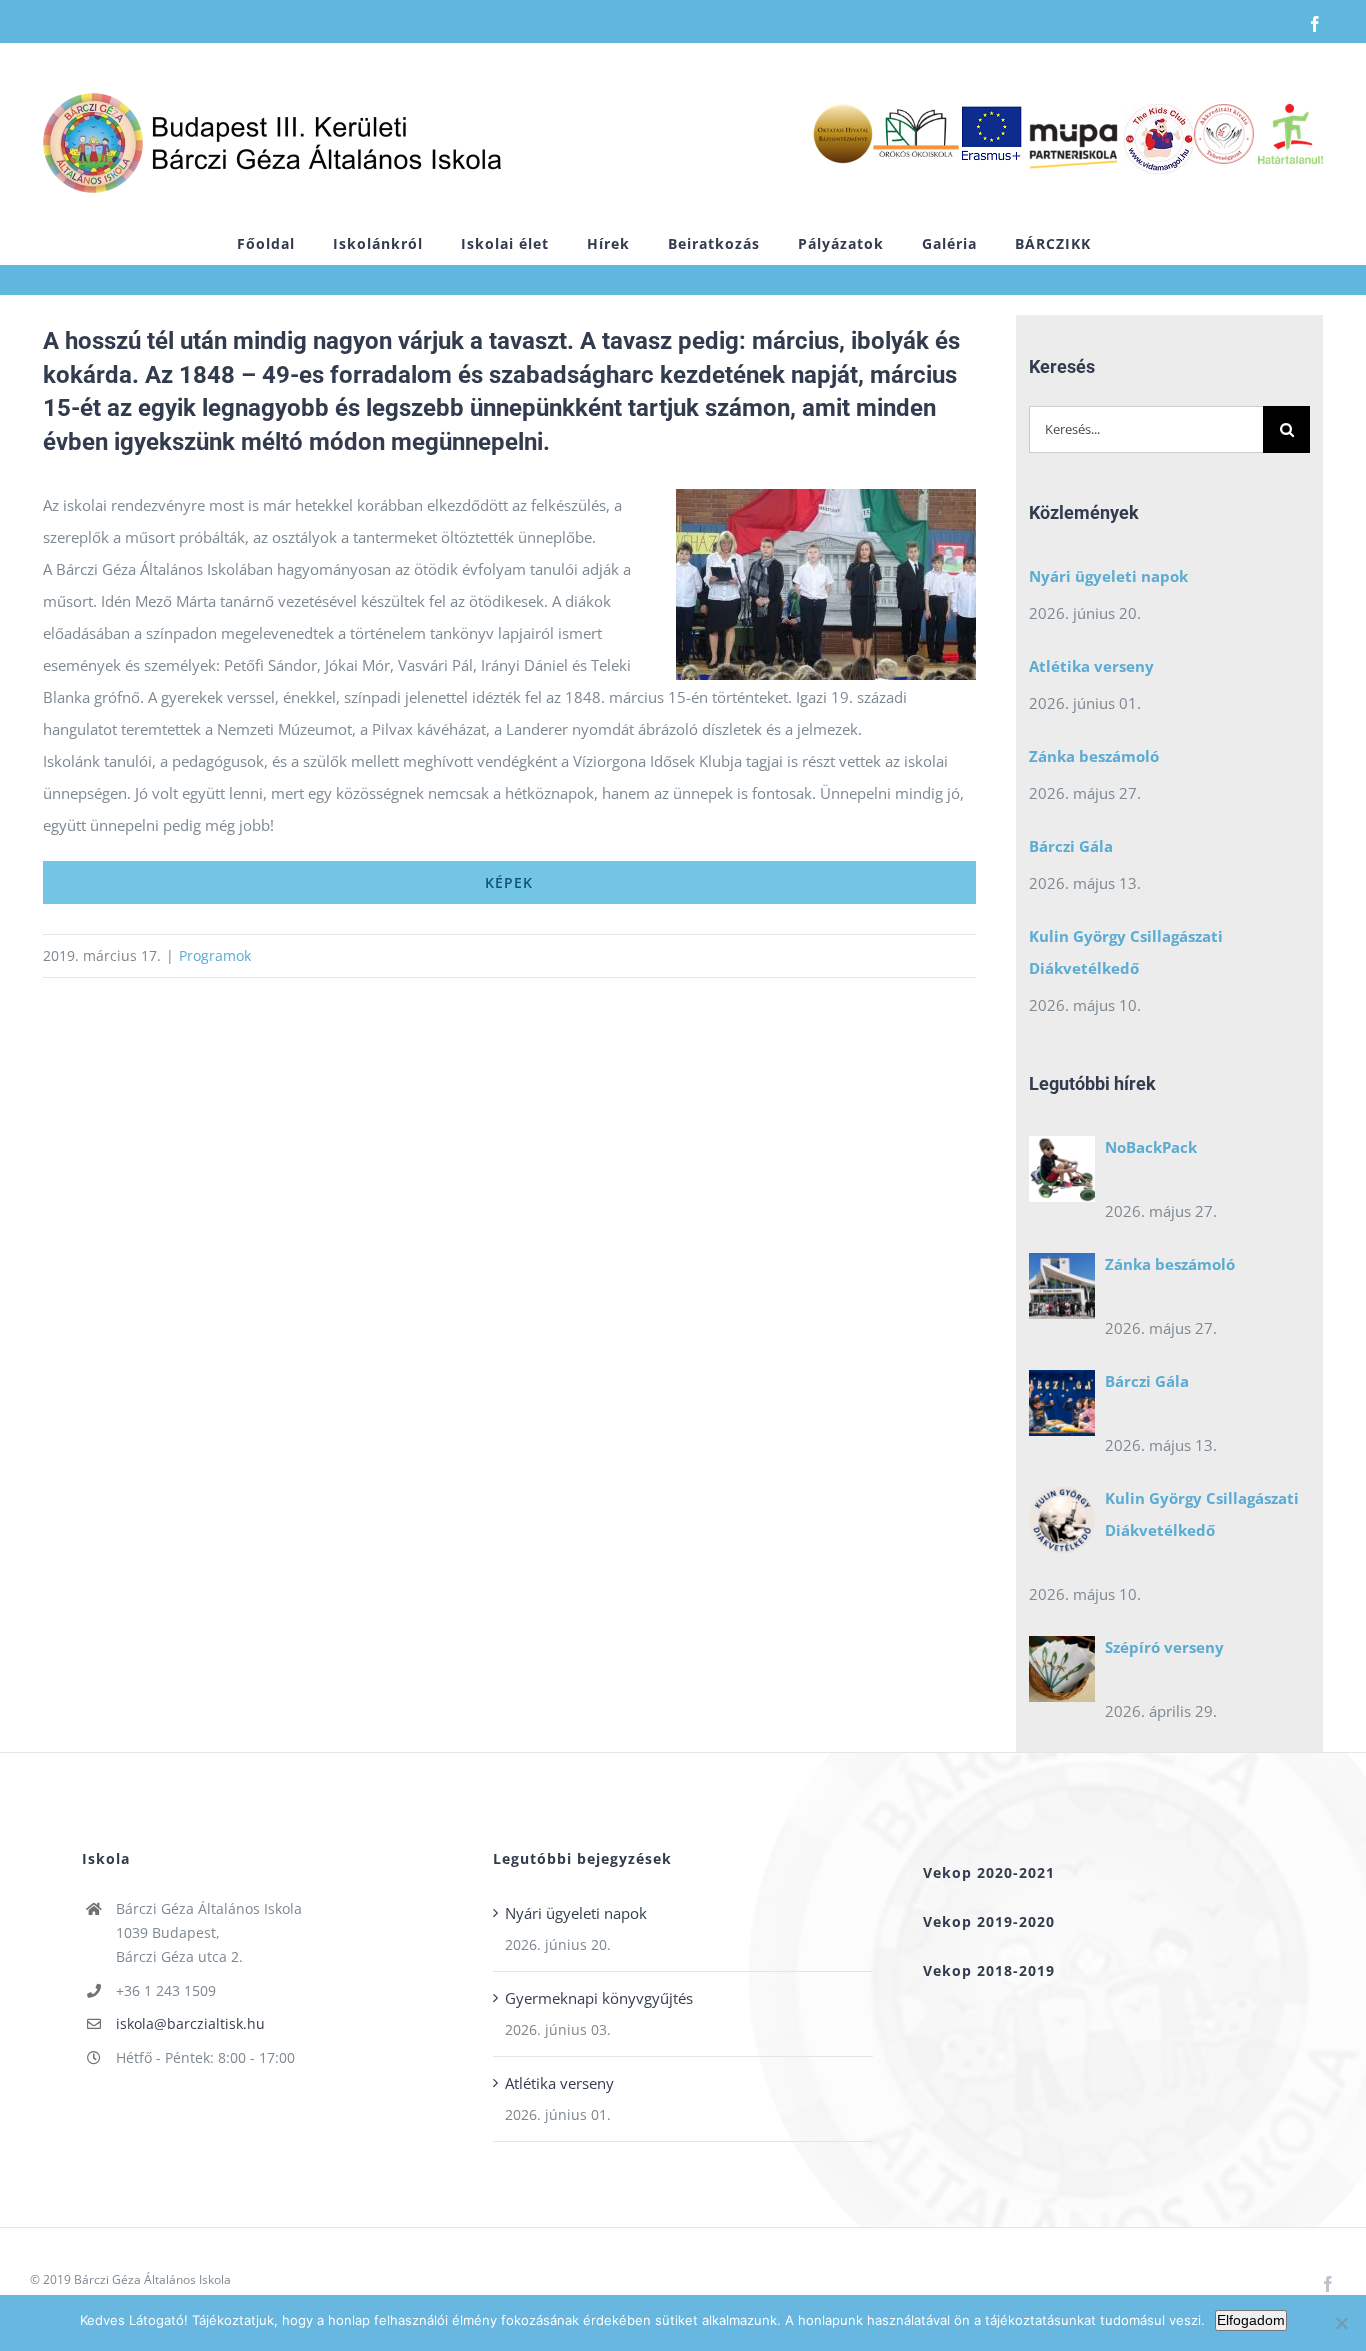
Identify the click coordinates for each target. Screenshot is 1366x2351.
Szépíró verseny (1164, 1647)
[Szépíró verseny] (1062, 1674)
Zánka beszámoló (1094, 756)
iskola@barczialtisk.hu (190, 2023)
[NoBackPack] (1062, 1174)
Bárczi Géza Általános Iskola (152, 2279)
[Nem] (1341, 2323)
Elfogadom (1251, 2320)
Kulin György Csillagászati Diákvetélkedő (1126, 952)
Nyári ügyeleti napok (1108, 576)
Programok (215, 955)
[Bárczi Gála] (1062, 1408)
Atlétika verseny (1091, 666)
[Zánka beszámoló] (1062, 1291)
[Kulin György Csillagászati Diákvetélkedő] (1062, 1525)
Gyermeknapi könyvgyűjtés (599, 1998)
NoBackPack (1151, 1147)
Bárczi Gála (1071, 846)
